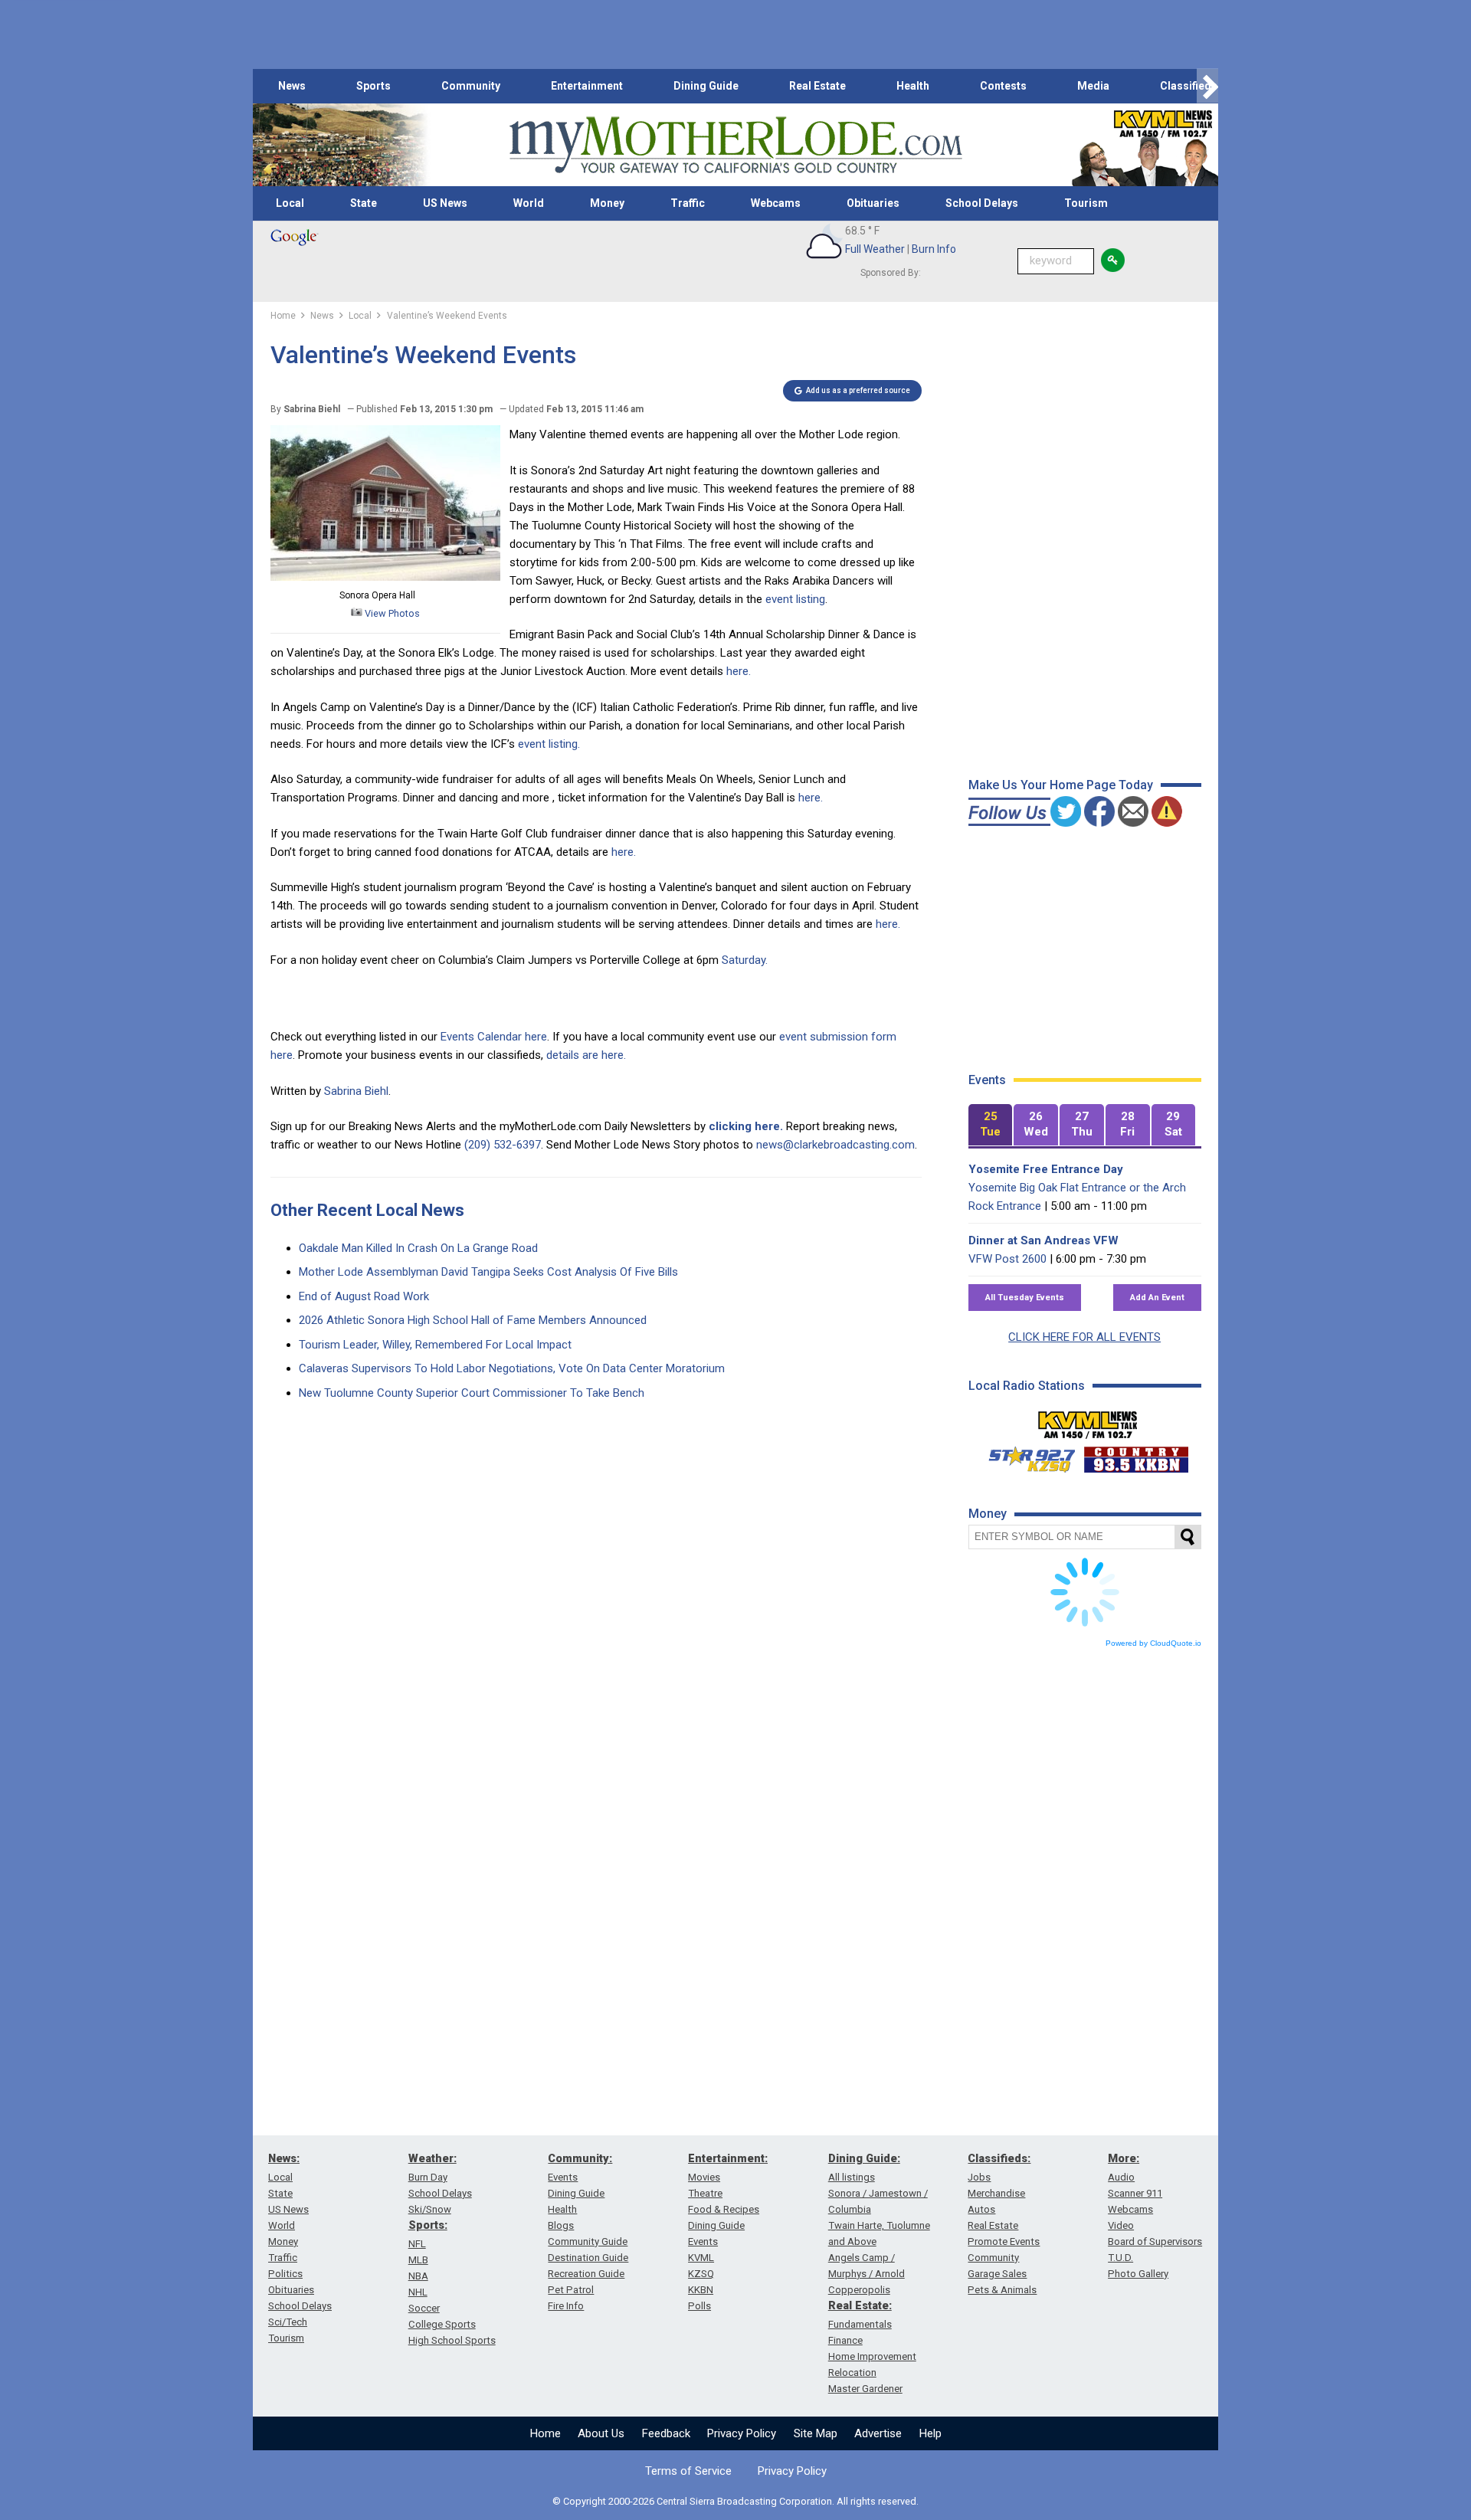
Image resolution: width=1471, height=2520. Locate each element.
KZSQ (701, 2274)
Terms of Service (688, 2471)
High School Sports (452, 2340)
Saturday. (745, 960)
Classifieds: (999, 2158)
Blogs (561, 2225)
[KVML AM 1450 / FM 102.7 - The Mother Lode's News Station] (1088, 1421)
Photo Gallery (1138, 2274)
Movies (704, 2177)
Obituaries (873, 203)
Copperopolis (859, 2290)
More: (1124, 2158)
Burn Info (934, 249)
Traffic (688, 203)
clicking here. (746, 1126)
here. (739, 671)
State (364, 203)
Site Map (816, 2433)
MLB (418, 2260)
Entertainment (587, 86)
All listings (852, 2177)
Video (1121, 2225)
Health (913, 86)
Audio (1121, 2177)
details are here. (586, 1055)
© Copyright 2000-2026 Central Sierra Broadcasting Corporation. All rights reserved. (735, 2501)
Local (290, 203)
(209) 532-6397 (503, 1145)
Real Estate (817, 86)
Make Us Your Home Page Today (1061, 785)
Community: (580, 2158)
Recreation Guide (586, 2274)
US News (445, 203)
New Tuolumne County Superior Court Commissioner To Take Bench (472, 1393)
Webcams (776, 203)
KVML (701, 2258)
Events (563, 2177)
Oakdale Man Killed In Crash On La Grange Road (418, 1248)
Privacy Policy (742, 2433)
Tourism (1086, 203)
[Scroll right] (1207, 86)
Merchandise (996, 2193)
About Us (601, 2433)
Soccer (424, 2308)
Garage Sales (997, 2274)
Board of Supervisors (1155, 2241)
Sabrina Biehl (356, 1091)
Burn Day (428, 2177)
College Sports (442, 2324)
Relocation (852, 2373)
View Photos (391, 613)
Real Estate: (860, 2305)
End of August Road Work (364, 1296)
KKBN (701, 2290)
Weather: (432, 2158)
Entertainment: (728, 2158)
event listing (795, 599)
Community (471, 86)
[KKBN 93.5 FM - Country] (1136, 1456)
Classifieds (1189, 86)
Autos (981, 2209)
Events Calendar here (494, 1037)
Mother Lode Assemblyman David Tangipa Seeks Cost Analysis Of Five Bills (488, 1272)
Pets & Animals (1002, 2290)
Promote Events (1004, 2241)
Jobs (979, 2177)
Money (607, 203)
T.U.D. (1120, 2258)
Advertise (878, 2433)
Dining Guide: (864, 2158)
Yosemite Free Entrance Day (1046, 1169)
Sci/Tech (288, 2322)
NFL (417, 2244)
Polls (699, 2306)
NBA (418, 2276)
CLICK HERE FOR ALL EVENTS (1084, 1337)
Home (545, 2433)
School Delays (982, 203)
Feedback (666, 2433)
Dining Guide (706, 86)
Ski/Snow (430, 2209)
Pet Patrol (571, 2290)
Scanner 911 (1135, 2193)
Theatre (705, 2193)
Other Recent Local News (367, 1210)
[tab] (991, 1125)
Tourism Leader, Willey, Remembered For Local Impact (435, 1345)
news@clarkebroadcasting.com (835, 1145)
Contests (1003, 86)
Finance (845, 2340)
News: (284, 2158)
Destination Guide (588, 2258)
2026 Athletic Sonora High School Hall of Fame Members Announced (473, 1320)
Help (930, 2433)
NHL (418, 2292)
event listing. (549, 744)
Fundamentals (860, 2324)
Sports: (428, 2225)
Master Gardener (865, 2389)
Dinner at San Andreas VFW (1043, 1240)
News (292, 86)
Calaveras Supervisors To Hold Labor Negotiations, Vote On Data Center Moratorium (512, 1368)
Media (1093, 86)
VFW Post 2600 (1007, 1259)
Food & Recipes (724, 2209)
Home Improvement (872, 2356)
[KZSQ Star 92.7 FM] (1025, 1456)
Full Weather (875, 249)
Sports (373, 86)
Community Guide (588, 2241)
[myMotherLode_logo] (735, 145)
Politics (285, 2274)
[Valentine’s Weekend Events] (385, 577)
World (529, 203)
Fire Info (566, 2306)
